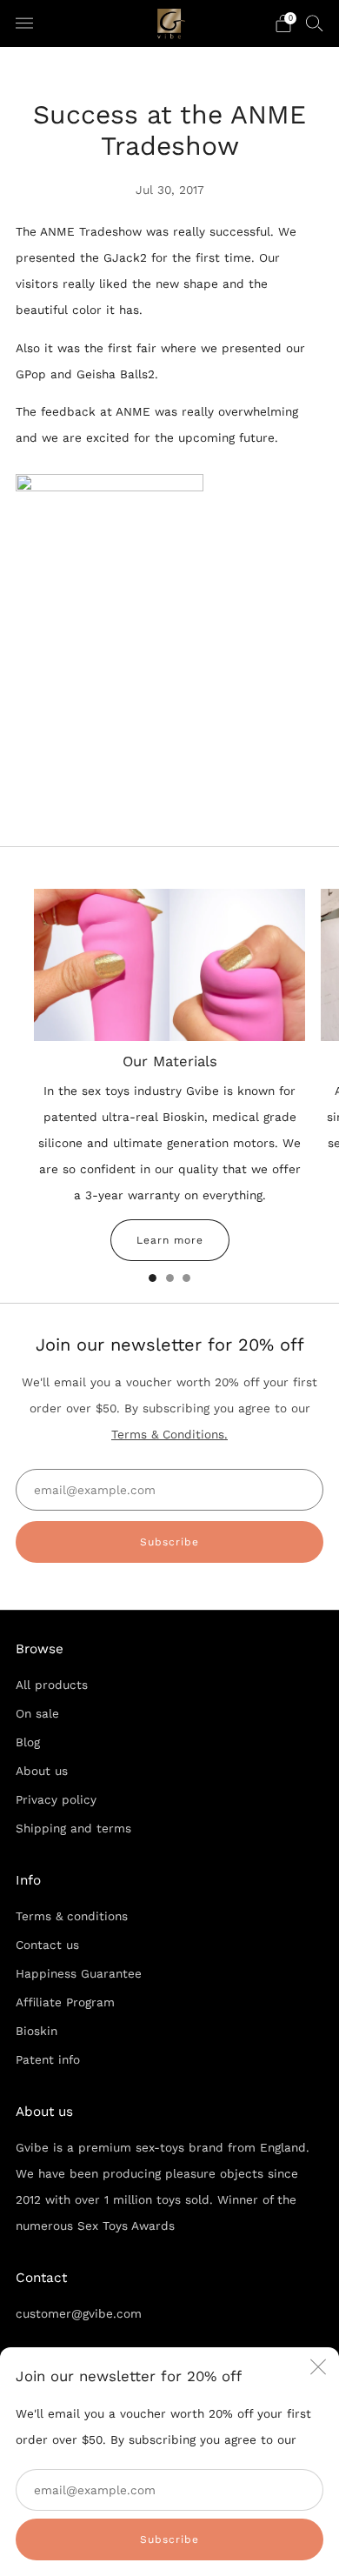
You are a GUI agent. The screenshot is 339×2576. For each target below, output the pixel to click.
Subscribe (169, 2539)
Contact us (47, 1945)
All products (52, 1685)
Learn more (170, 1240)
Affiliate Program (65, 2002)
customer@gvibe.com (79, 2313)
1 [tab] (153, 1278)
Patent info (48, 2059)
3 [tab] (186, 1278)
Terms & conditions (72, 1916)
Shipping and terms (73, 1828)
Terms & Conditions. (169, 1434)
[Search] (315, 23)
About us (42, 1771)
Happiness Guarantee (79, 1973)
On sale (37, 1713)
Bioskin (37, 2031)
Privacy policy (56, 1799)
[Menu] (24, 23)
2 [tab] (170, 1278)
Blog (28, 1742)
